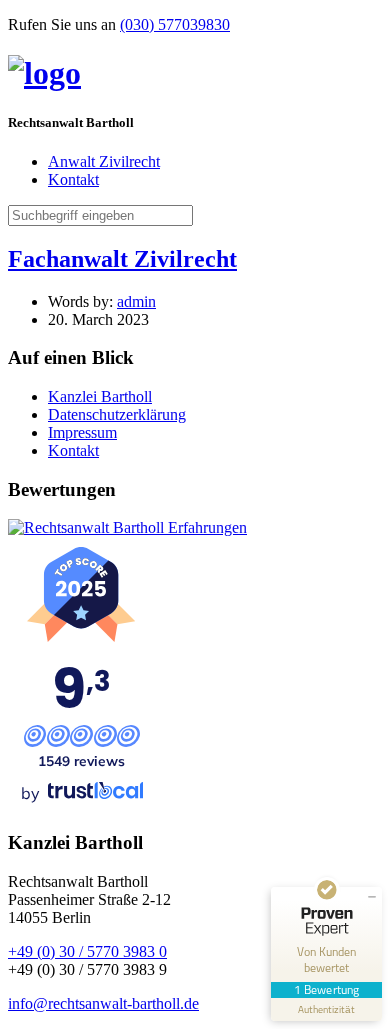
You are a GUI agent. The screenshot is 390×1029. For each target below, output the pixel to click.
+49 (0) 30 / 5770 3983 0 (87, 951)
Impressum (82, 432)
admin (136, 301)
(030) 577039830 (175, 24)
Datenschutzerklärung (117, 414)
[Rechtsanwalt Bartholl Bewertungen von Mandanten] (127, 527)
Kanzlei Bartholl (100, 396)
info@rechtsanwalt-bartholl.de (103, 1003)
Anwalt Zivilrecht (104, 161)
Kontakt (73, 179)
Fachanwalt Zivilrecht (122, 259)
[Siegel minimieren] (372, 897)
